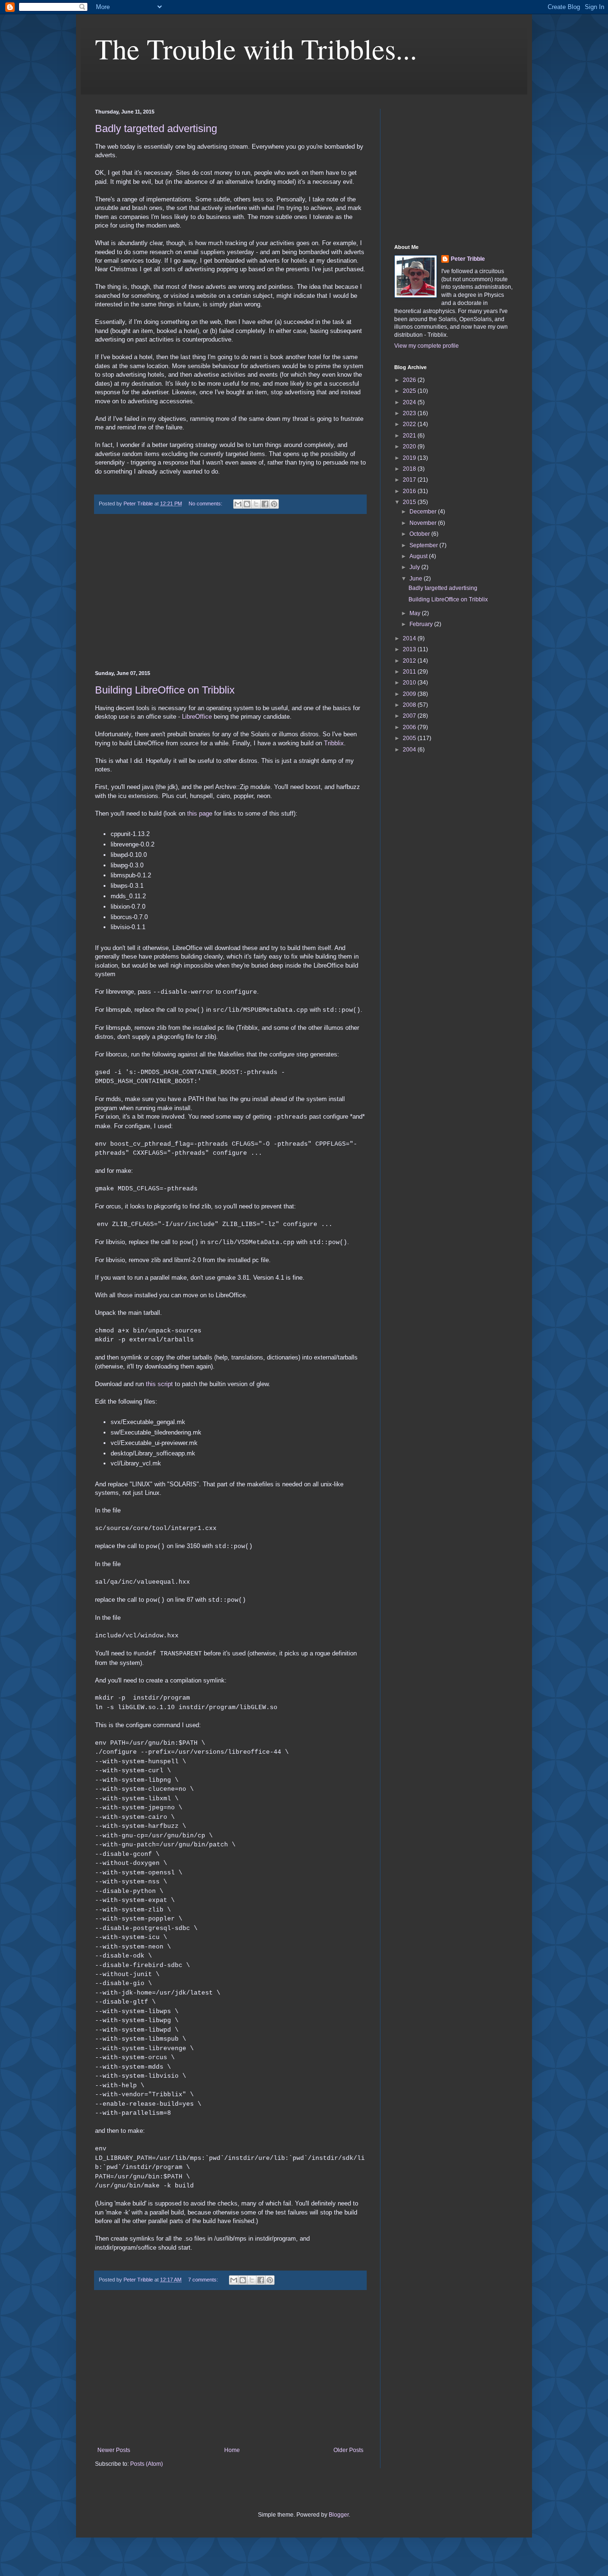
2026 (410, 380)
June (417, 579)
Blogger (339, 2515)
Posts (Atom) (147, 2464)
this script (159, 1384)
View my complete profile (427, 346)
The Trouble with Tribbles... (256, 48)
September (424, 545)
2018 (410, 469)
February (422, 624)
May (416, 613)
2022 (410, 424)
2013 (410, 649)
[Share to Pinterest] (274, 504)
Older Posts (348, 2450)
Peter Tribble (468, 259)
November (424, 523)
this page (200, 813)
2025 (410, 391)
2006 (410, 727)
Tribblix (334, 743)
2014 (410, 638)
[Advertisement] (230, 592)
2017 (410, 480)
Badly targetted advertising (156, 128)
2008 (410, 705)
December (424, 512)
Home (232, 2450)
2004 (410, 750)
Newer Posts (114, 2450)
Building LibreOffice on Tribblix (165, 690)
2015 (410, 502)
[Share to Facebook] (265, 504)
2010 (410, 683)
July (415, 567)
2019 (410, 458)
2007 (410, 716)
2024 (410, 402)
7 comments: (204, 2280)
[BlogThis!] (247, 504)
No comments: (206, 504)
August (419, 556)
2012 (410, 661)
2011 (410, 672)
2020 (410, 447)
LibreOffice (197, 717)
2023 (410, 413)
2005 (410, 738)
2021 (410, 436)
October (420, 534)
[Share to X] (256, 504)
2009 (410, 694)
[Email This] (238, 504)
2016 (410, 491)
